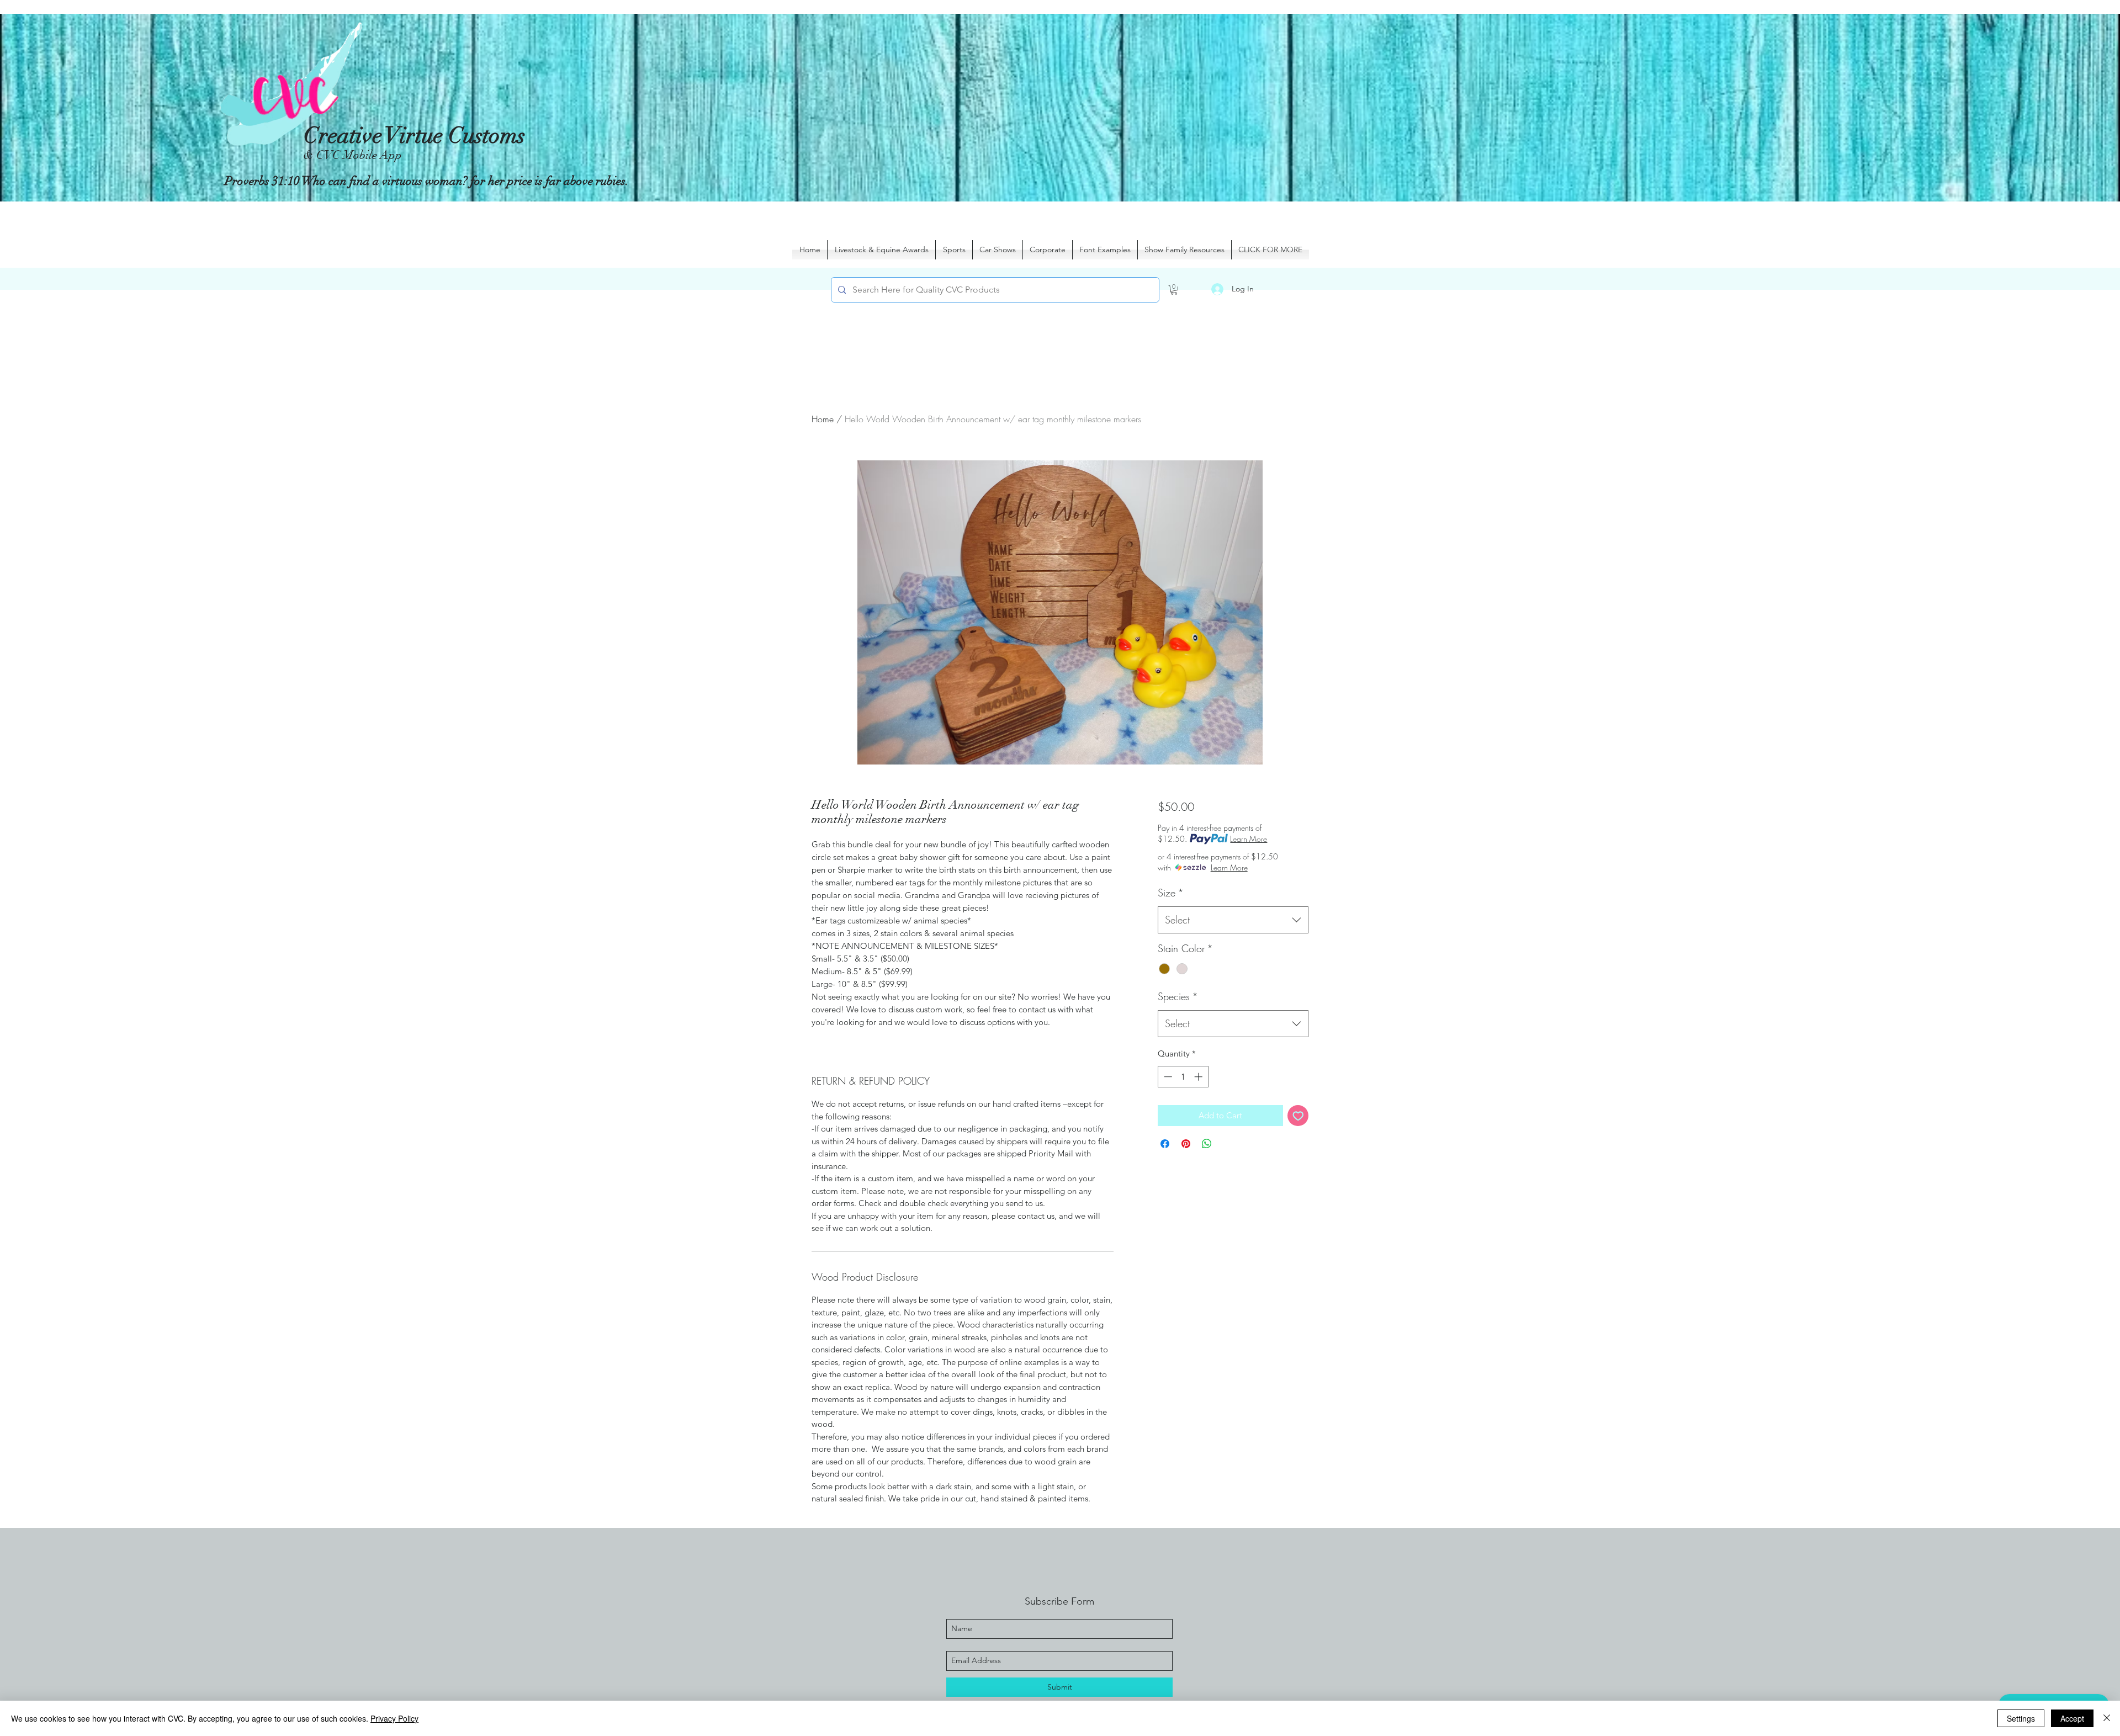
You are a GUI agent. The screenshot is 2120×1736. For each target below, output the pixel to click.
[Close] (2107, 1718)
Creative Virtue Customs (414, 136)
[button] (1174, 290)
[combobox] (1233, 920)
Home (823, 419)
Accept (2072, 1718)
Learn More (1249, 839)
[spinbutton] (1183, 1077)
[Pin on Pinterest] (1186, 1144)
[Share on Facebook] (1165, 1144)
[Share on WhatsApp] (1207, 1144)
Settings (2021, 1718)
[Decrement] (1167, 1077)
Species (1178, 996)
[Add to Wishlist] (1298, 1116)
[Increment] (1199, 1077)
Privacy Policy (394, 1718)
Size (1171, 893)
